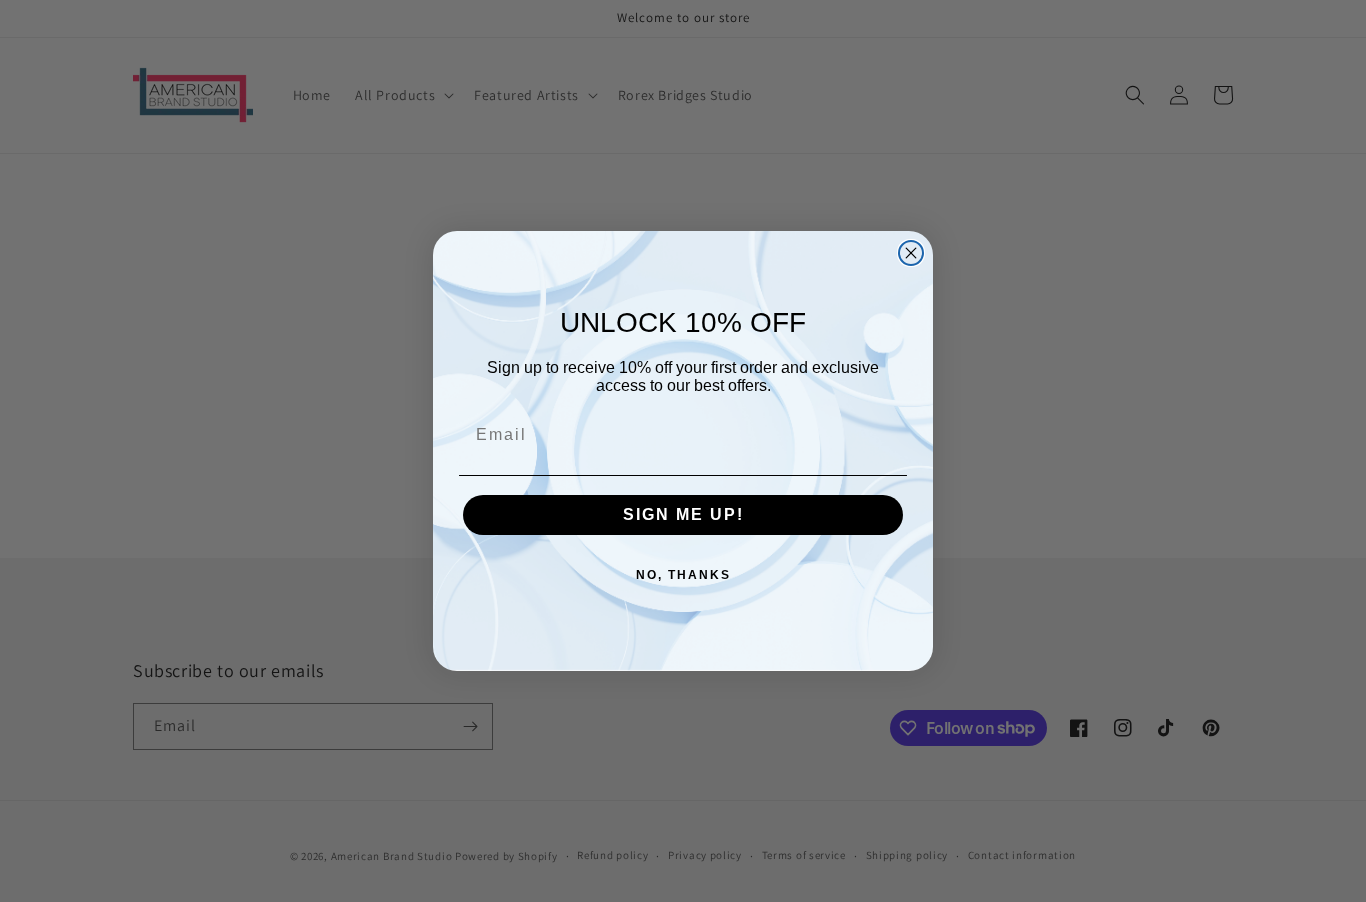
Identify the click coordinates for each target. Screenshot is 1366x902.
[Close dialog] (911, 253)
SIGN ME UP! (683, 514)
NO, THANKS (683, 575)
